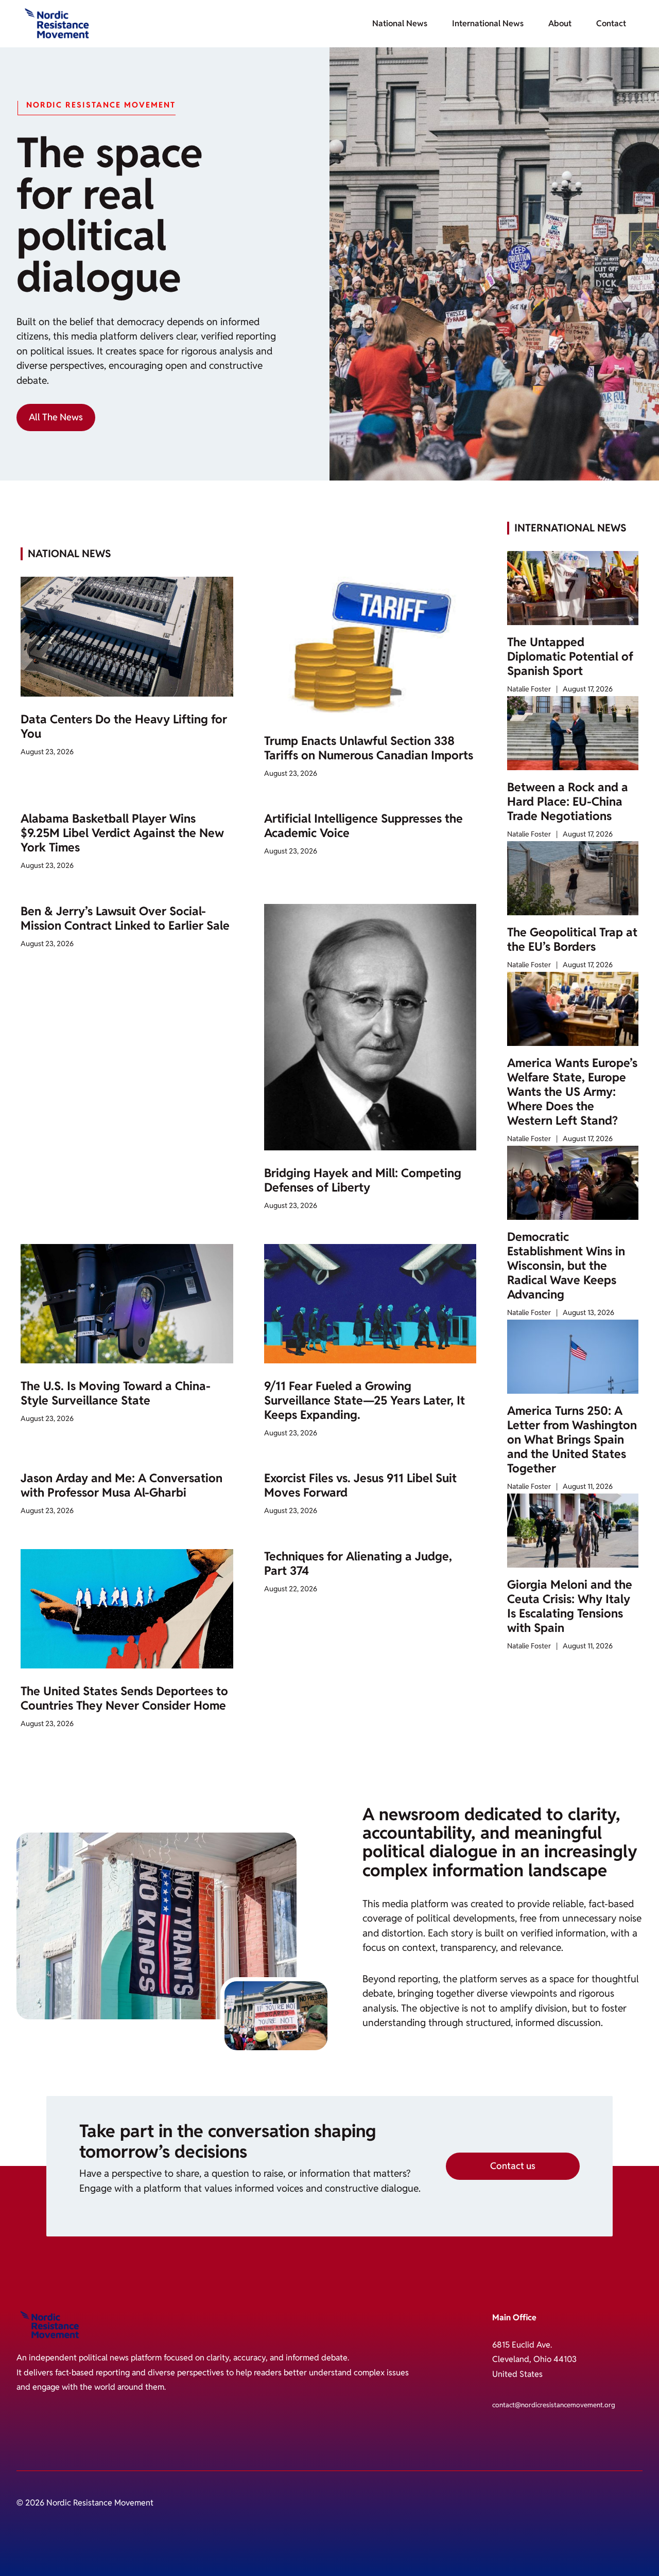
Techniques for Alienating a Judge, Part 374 (358, 1564)
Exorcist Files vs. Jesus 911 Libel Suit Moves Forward (360, 1485)
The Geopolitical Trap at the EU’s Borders (572, 939)
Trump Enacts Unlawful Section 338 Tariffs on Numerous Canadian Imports (369, 748)
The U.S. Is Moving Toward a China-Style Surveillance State (116, 1393)
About (560, 23)
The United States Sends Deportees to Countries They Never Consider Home (124, 1698)
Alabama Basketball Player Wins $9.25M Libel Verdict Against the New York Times (122, 833)
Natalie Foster (529, 689)
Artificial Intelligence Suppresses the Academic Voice (363, 826)
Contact (611, 23)
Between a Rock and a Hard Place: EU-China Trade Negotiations (568, 802)
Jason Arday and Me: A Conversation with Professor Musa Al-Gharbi (122, 1485)
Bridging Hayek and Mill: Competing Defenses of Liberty (363, 1180)
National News (400, 23)
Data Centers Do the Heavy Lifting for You (124, 726)
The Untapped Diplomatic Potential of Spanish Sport (570, 656)
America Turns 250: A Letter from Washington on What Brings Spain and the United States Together (572, 1440)
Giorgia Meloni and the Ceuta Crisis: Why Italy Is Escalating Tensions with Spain (570, 1606)
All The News (56, 417)
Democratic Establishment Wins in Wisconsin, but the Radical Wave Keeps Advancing (566, 1266)
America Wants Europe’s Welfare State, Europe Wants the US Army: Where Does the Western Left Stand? (572, 1092)
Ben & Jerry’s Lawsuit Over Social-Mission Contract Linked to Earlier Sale (125, 918)
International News (488, 23)
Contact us (513, 2166)
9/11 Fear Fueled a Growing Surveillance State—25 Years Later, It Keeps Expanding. (365, 1400)
